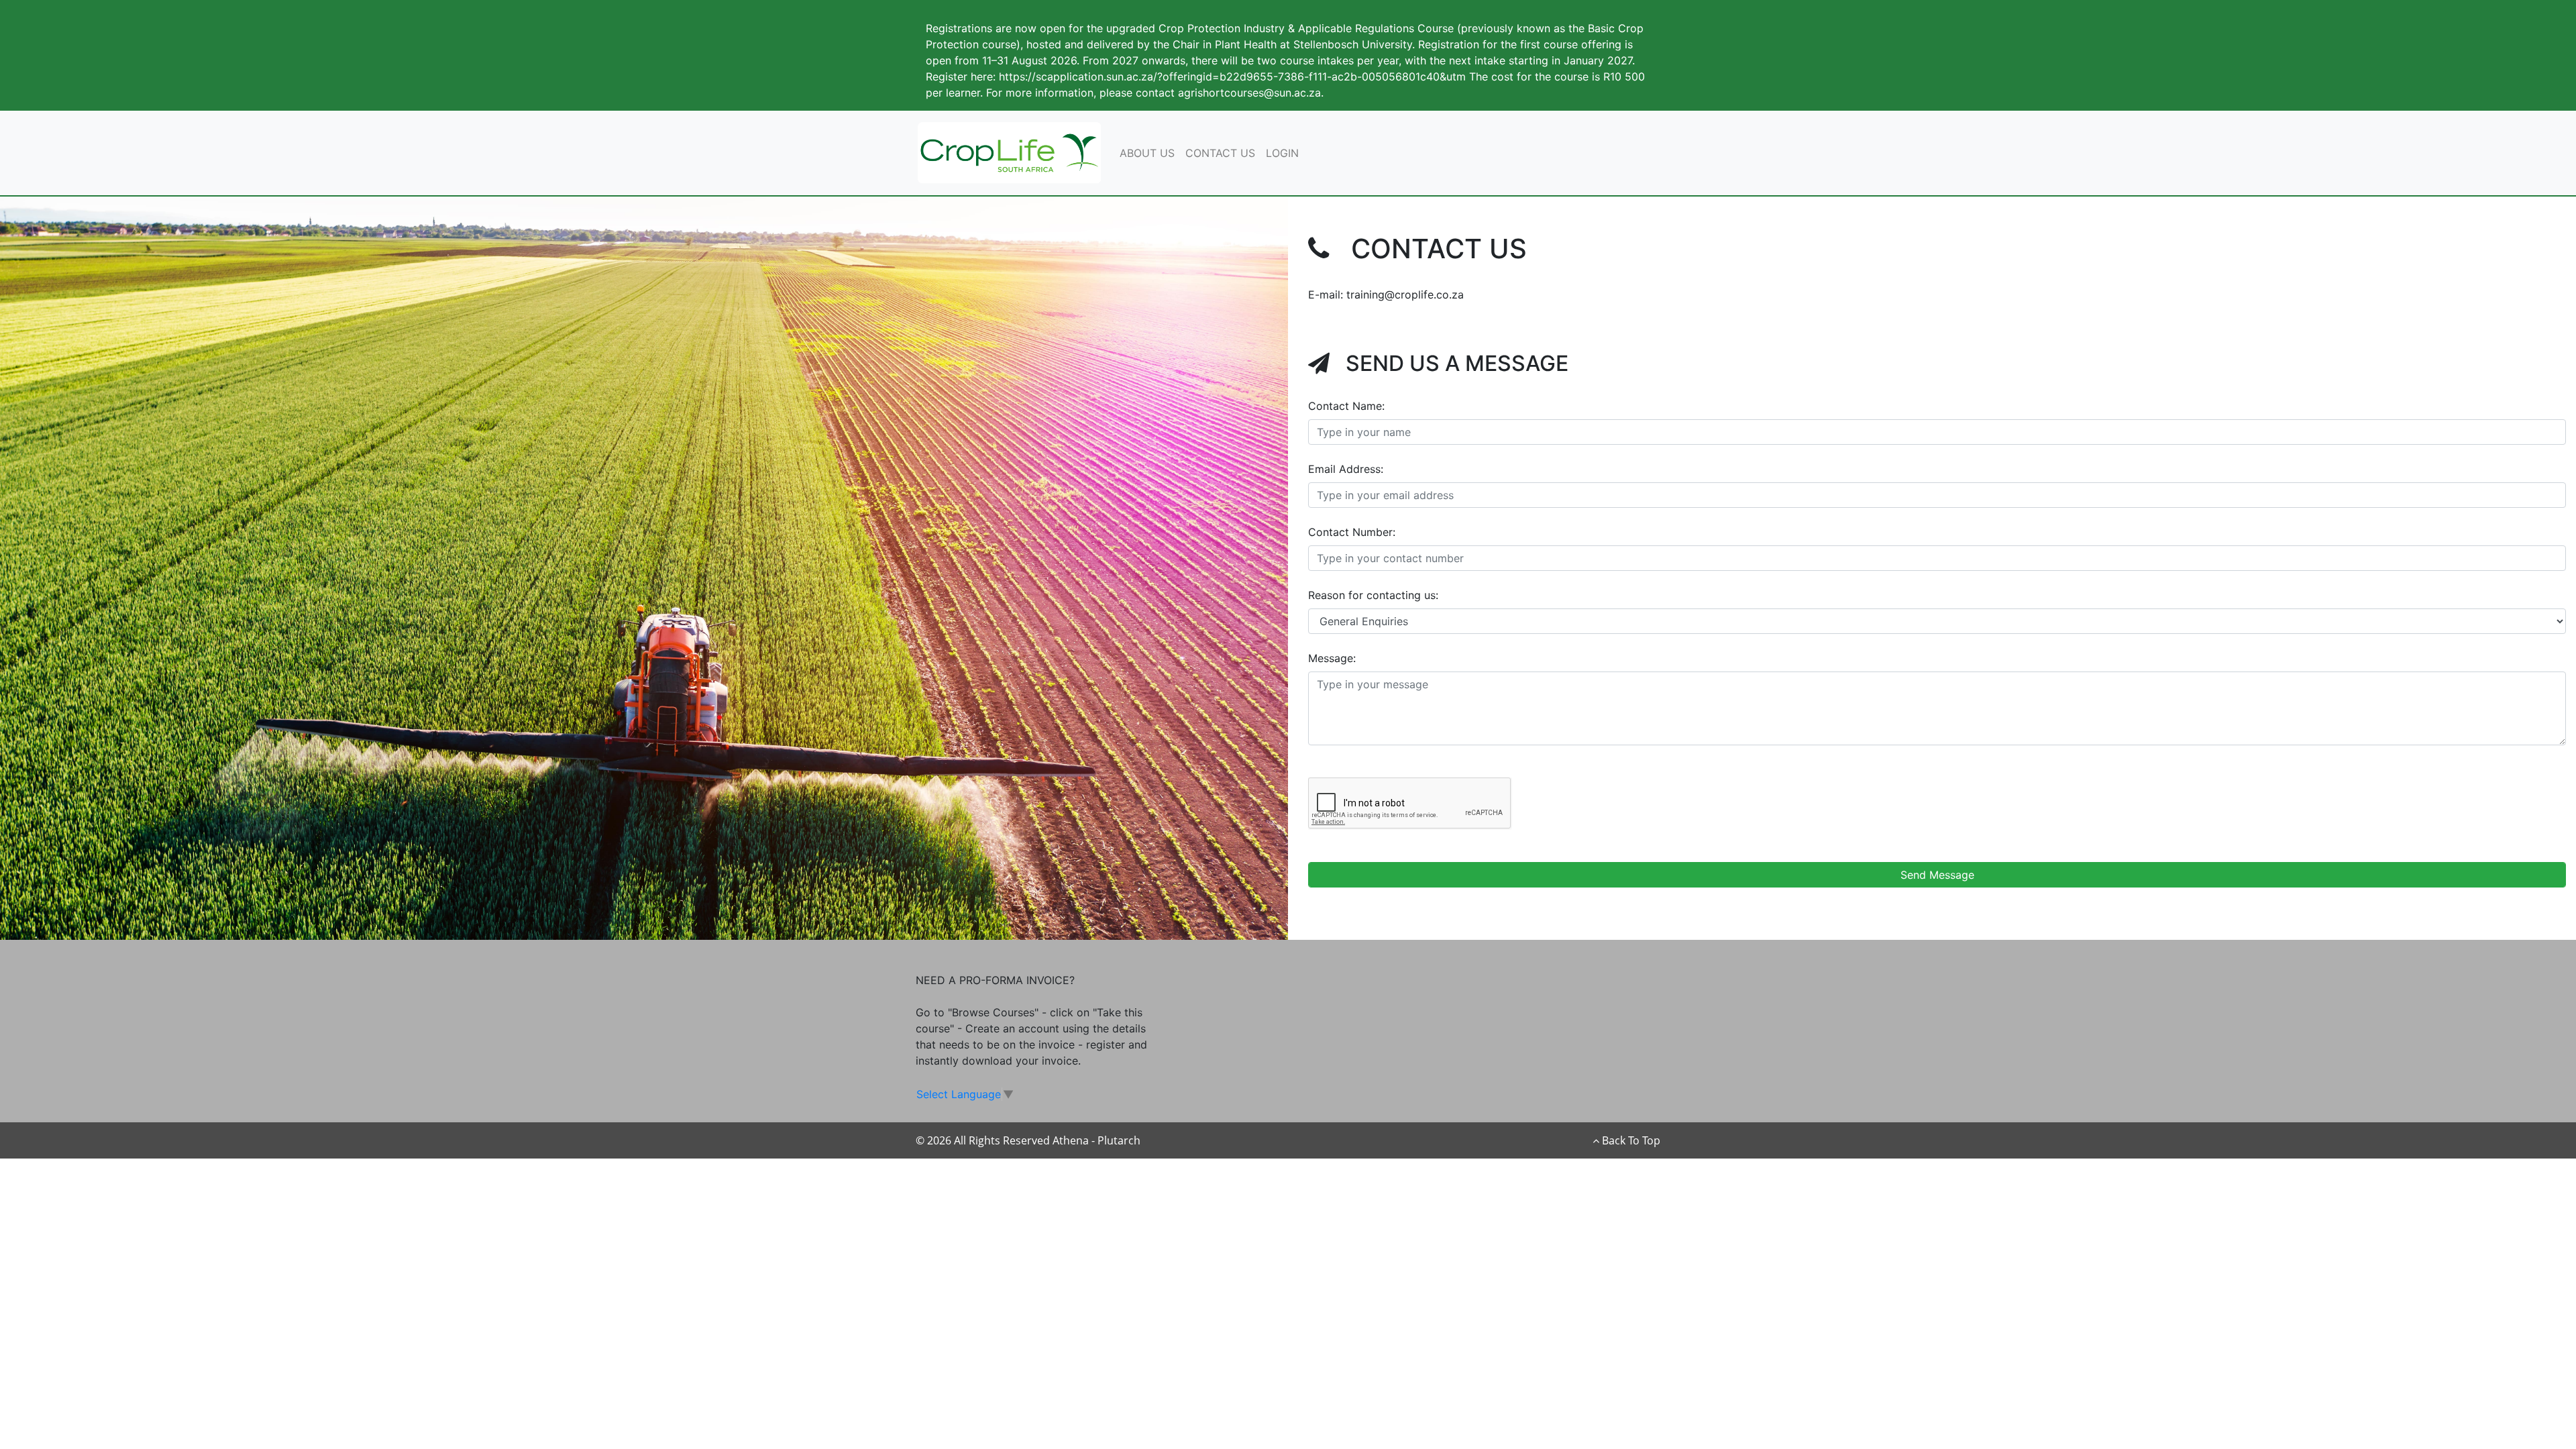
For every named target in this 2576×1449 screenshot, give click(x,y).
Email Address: (1346, 469)
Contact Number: (1352, 532)
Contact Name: (1346, 406)
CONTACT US (1220, 153)
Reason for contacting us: (1373, 595)
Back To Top (1630, 1140)
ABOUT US (1147, 153)
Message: (1332, 658)
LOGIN (1282, 153)
